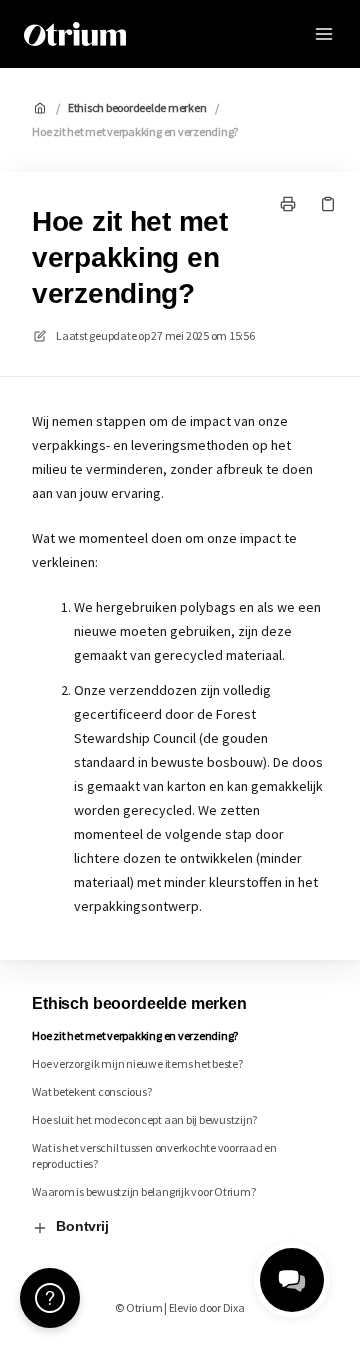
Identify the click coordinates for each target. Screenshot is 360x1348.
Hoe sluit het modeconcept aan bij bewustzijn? (144, 1119)
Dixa (234, 1307)
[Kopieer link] (328, 204)
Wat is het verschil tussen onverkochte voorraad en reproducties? (154, 1155)
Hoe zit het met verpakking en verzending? (135, 131)
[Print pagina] (288, 204)
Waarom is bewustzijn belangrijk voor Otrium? (143, 1191)
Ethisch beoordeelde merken (137, 107)
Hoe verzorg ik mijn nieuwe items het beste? (137, 1063)
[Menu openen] (324, 34)
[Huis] (75, 34)
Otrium (180, 33)
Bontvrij (82, 1226)
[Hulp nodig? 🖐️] (50, 1298)
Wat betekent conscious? (91, 1091)
